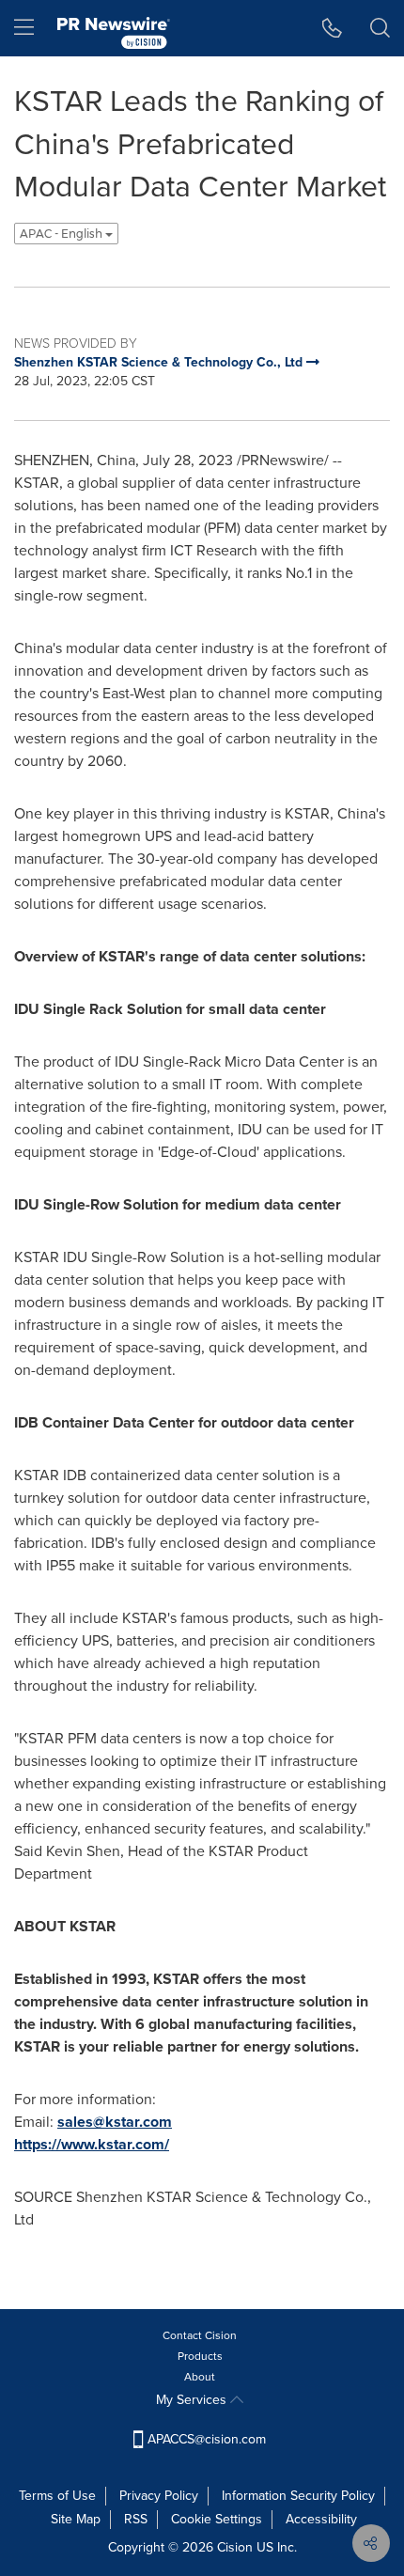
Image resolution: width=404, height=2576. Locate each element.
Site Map (76, 2519)
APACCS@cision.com (207, 2439)
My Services (193, 2400)
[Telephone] (332, 28)
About (200, 2377)
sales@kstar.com (115, 2122)
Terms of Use (57, 2496)
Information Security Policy (298, 2496)
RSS (136, 2519)
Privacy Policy (159, 2496)
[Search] (380, 28)
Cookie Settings (217, 2519)
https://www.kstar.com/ (92, 2144)
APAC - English (62, 234)
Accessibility (321, 2519)
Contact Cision (200, 2335)
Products (200, 2356)
